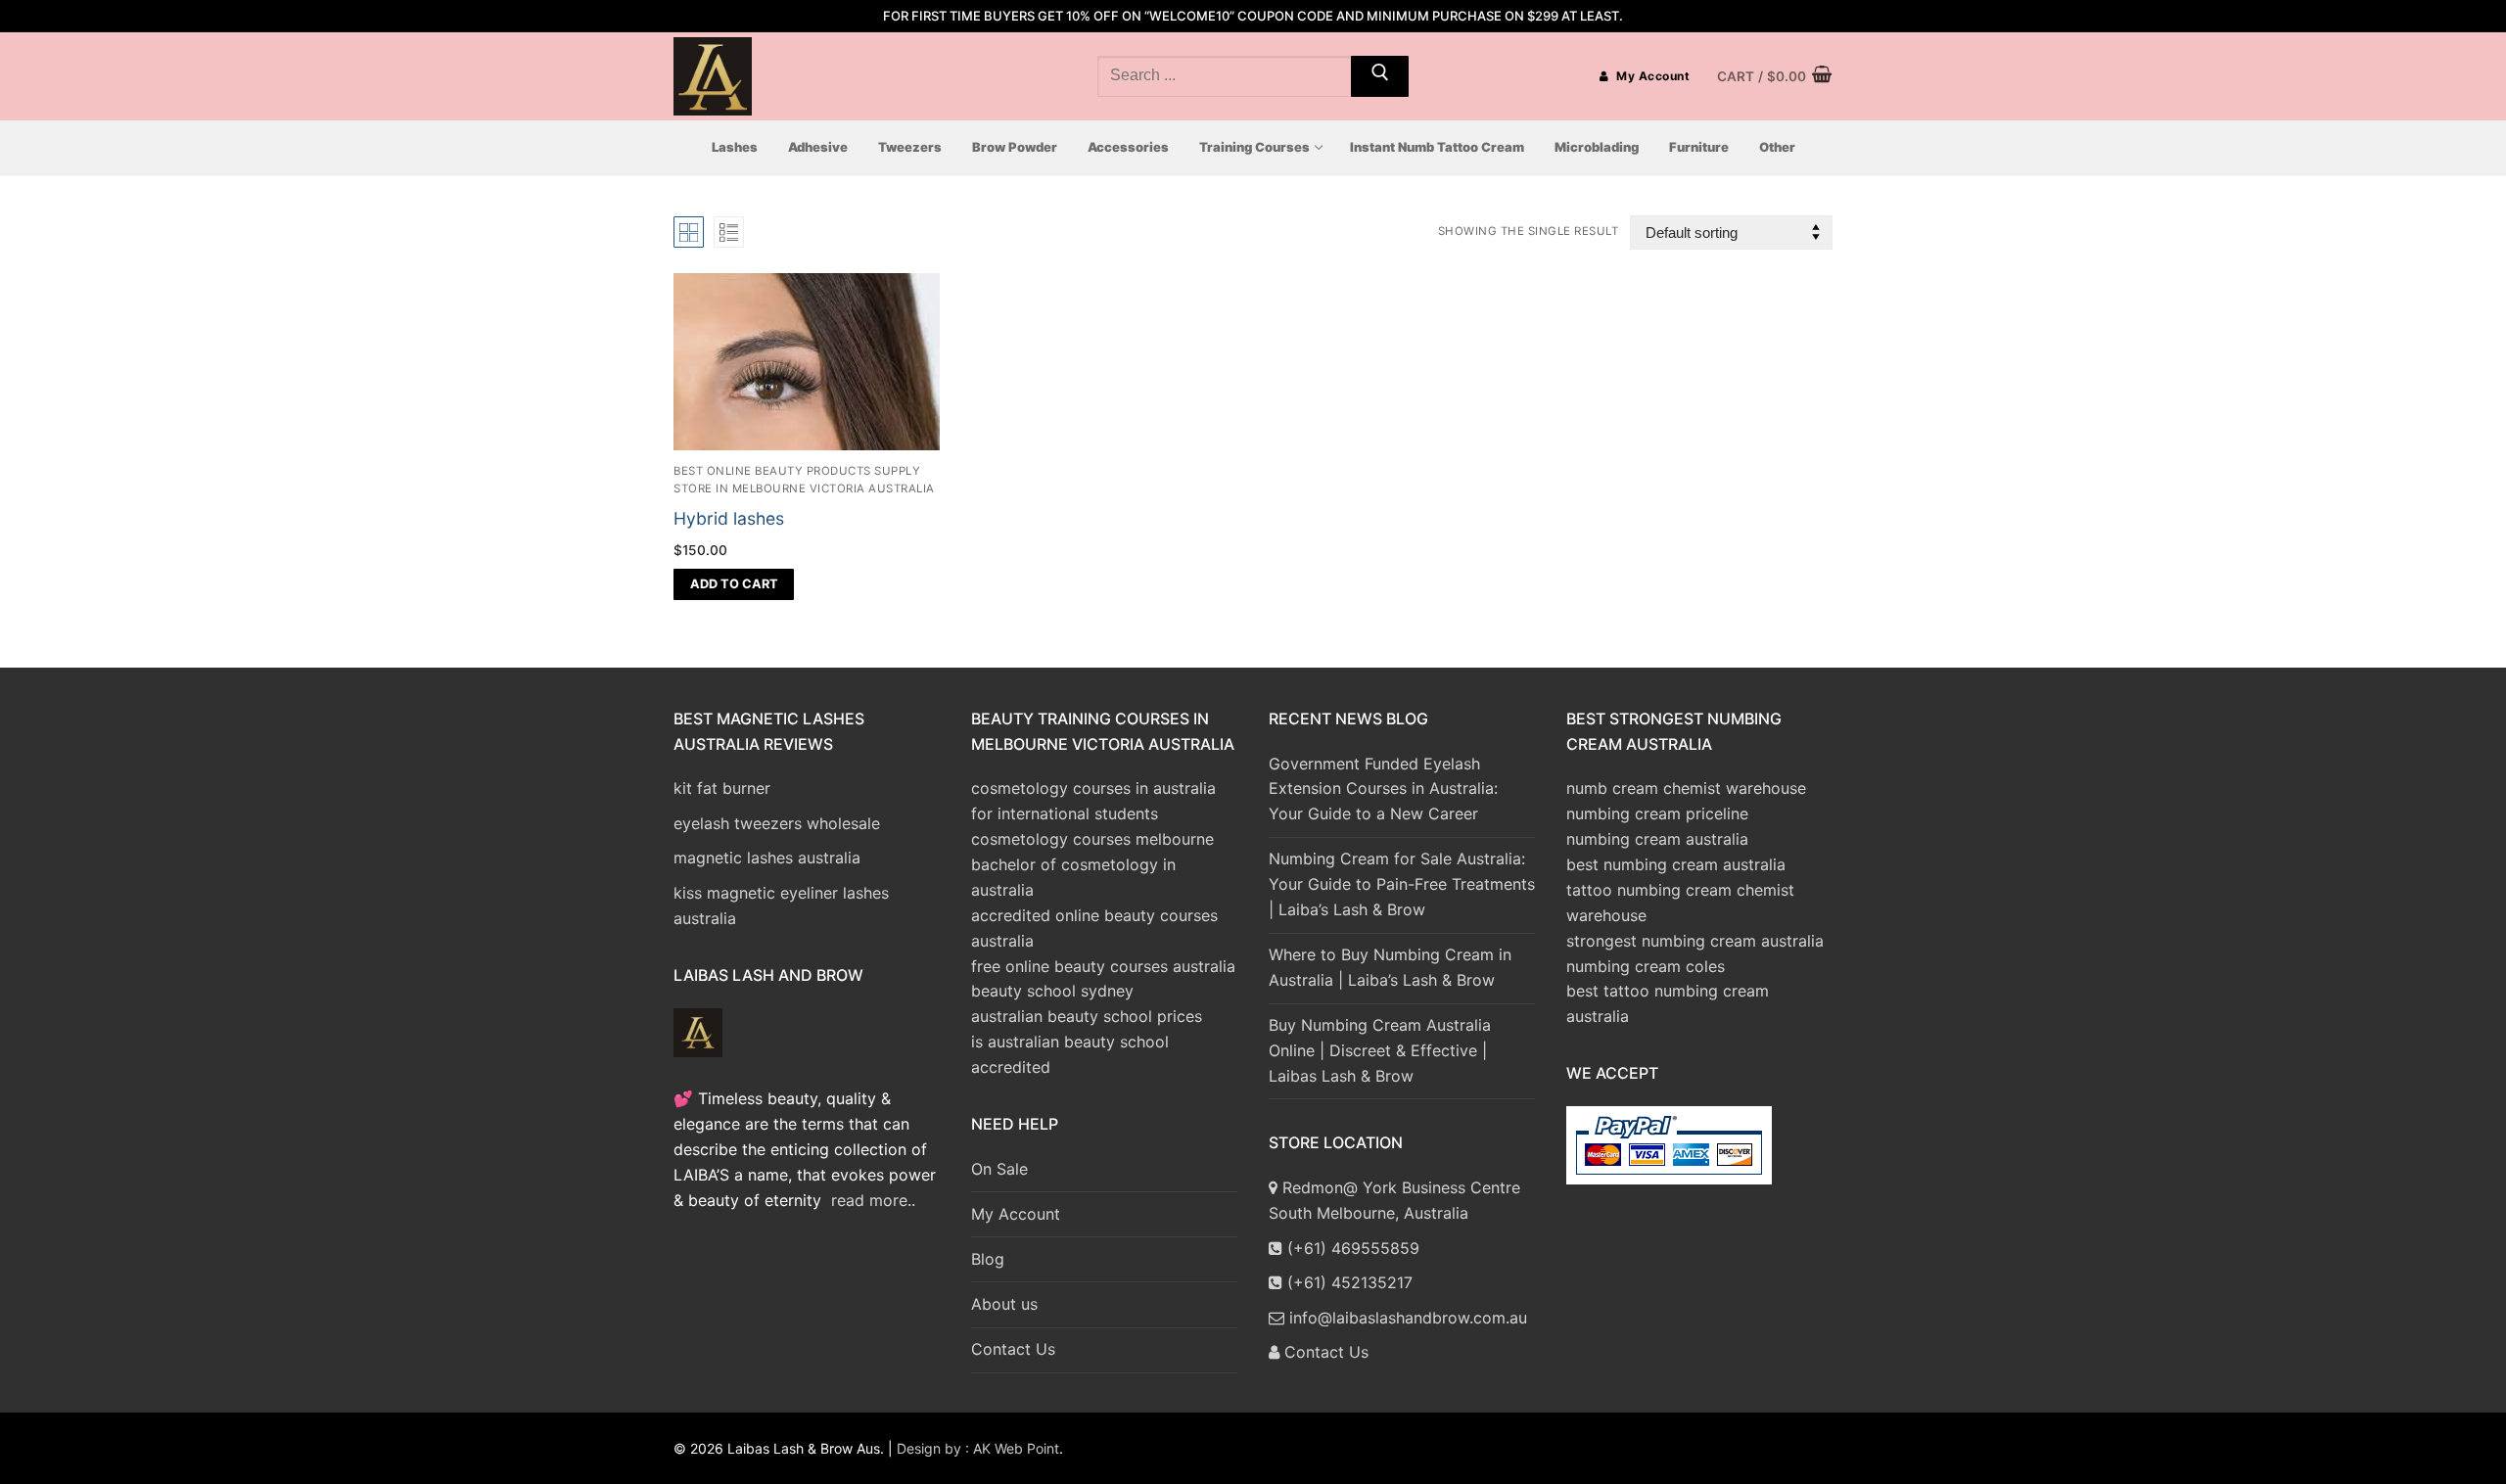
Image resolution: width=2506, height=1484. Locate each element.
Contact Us (1013, 1349)
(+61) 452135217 (1347, 1282)
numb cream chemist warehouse (1686, 788)
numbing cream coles (1646, 966)
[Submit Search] (1380, 76)
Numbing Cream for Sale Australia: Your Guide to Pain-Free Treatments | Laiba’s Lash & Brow (1402, 884)
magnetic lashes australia (767, 858)
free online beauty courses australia (1103, 966)
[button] (734, 584)
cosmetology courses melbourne (1092, 839)
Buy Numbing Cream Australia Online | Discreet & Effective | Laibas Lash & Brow (1380, 1050)
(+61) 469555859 (1351, 1248)
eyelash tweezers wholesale (777, 823)
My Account (1652, 76)
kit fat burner (722, 788)
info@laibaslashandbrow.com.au (1406, 1318)
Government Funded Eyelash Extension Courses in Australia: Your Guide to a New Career (1383, 789)
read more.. (873, 1200)
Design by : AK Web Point (978, 1448)
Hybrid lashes (729, 518)
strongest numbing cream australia (1695, 941)
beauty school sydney (1052, 991)
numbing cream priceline (1657, 813)
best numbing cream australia (1676, 864)
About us (1004, 1304)
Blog (988, 1259)
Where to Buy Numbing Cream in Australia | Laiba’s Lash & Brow (1390, 967)
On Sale (999, 1169)
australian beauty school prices (1087, 1016)
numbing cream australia (1657, 839)
